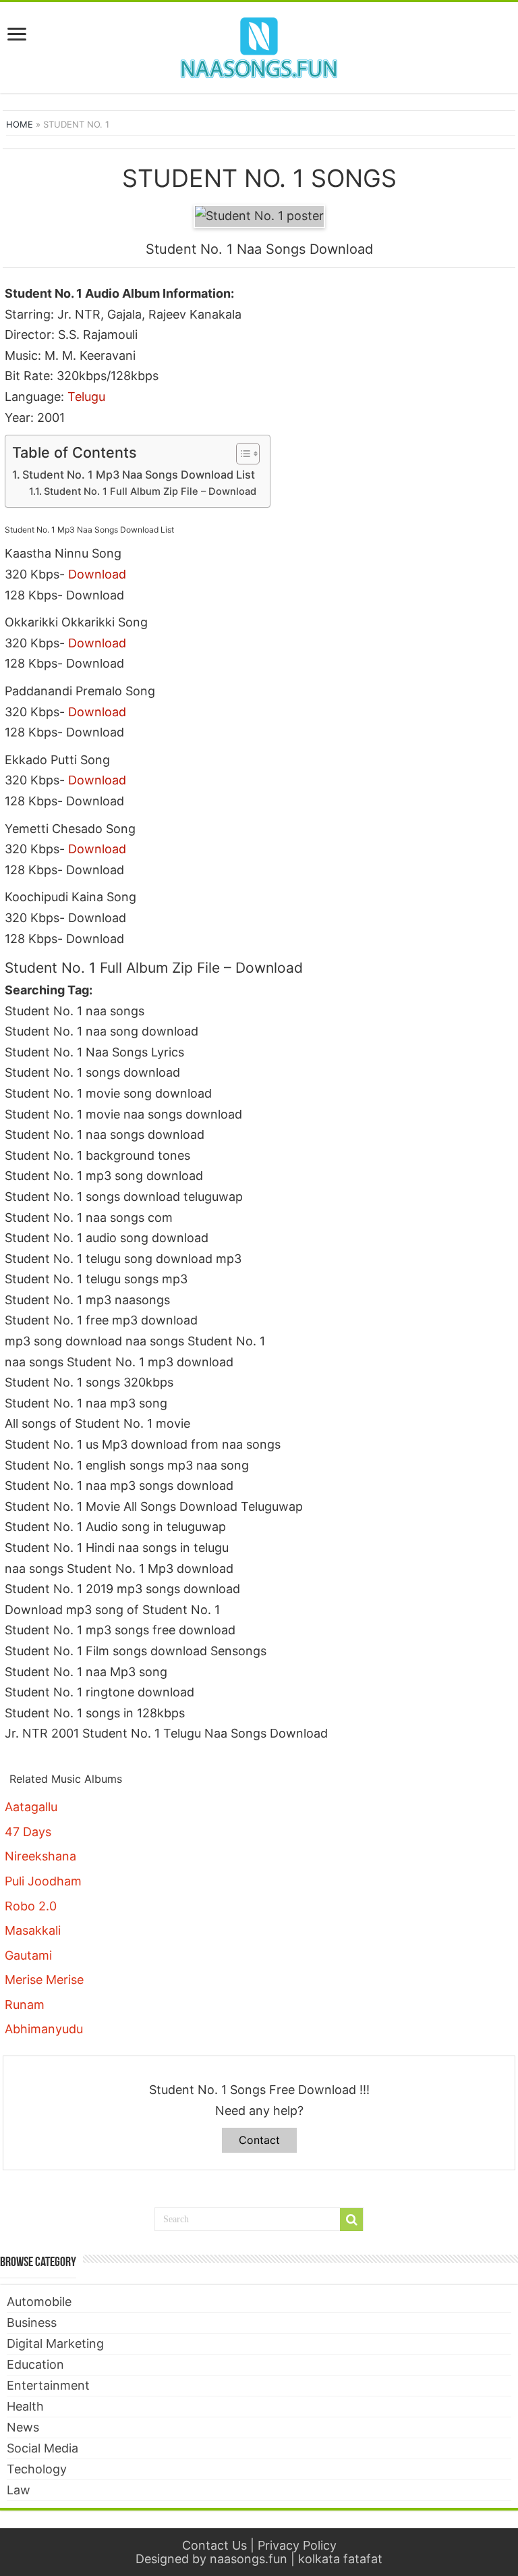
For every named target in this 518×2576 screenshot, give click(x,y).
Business (32, 2323)
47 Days (28, 1832)
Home (20, 124)
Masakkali (33, 1930)
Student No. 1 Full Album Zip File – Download (150, 491)
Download (97, 574)
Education (35, 2364)
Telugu (86, 397)
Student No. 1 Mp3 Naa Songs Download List (139, 475)
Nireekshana (40, 1856)
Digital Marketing (55, 2343)
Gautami (28, 1955)
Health (25, 2406)
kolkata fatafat (340, 2559)
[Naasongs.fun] (259, 45)
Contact (259, 2140)
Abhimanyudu (44, 2029)
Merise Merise (44, 1980)
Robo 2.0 (31, 1906)
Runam (25, 2005)
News (23, 2427)
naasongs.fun (249, 2559)
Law (19, 2490)
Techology (37, 2469)
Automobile (39, 2302)
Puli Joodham (43, 1881)
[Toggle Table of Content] (241, 454)
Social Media (42, 2448)
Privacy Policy (297, 2545)
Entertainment (48, 2385)
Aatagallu (31, 1807)
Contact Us (214, 2545)
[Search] (351, 2220)
